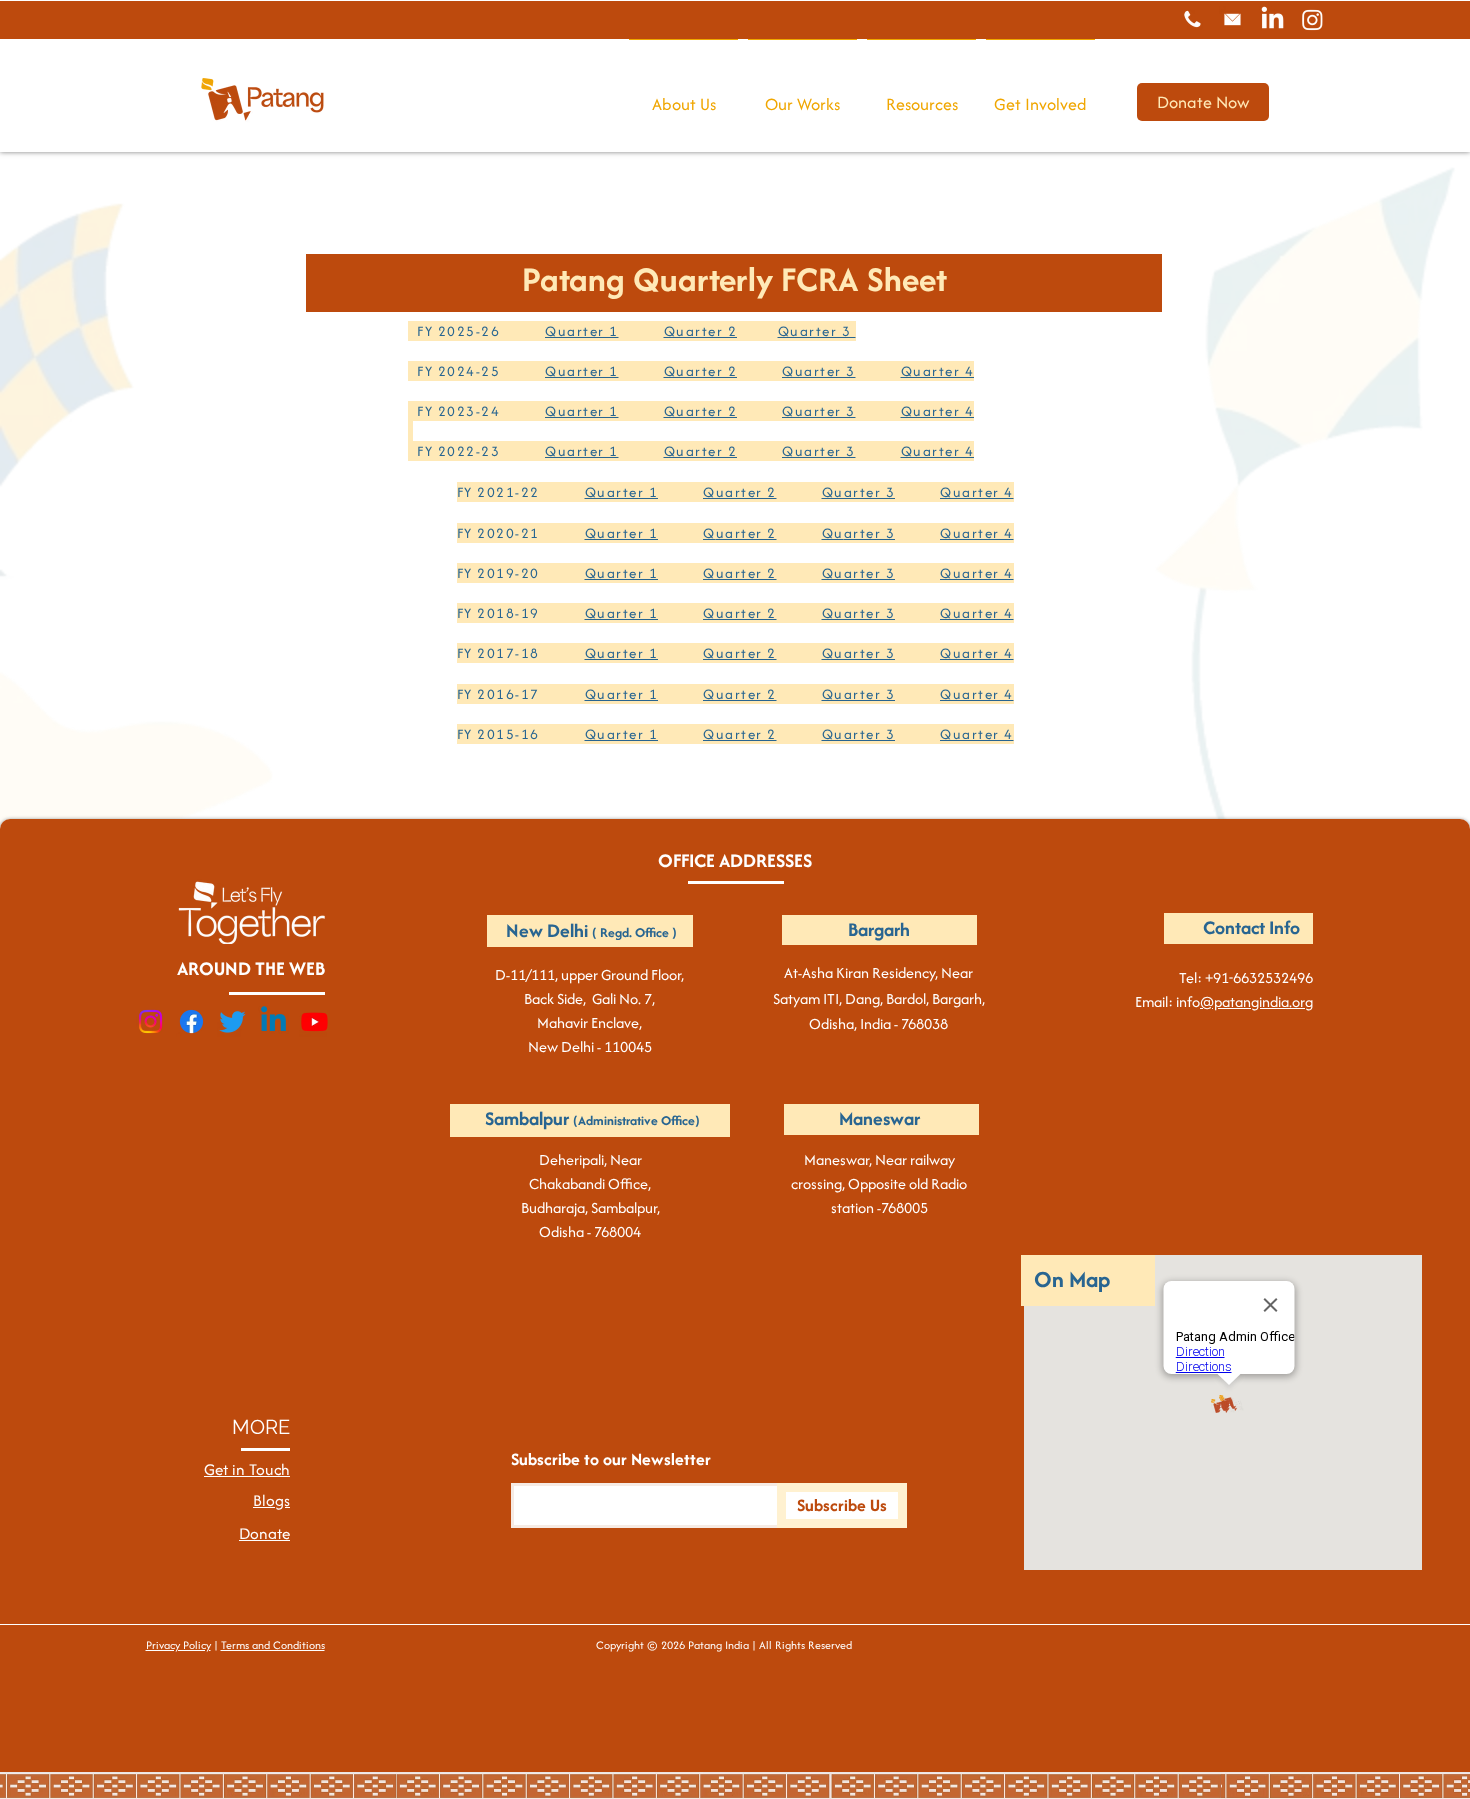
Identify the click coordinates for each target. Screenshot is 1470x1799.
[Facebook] (191, 1021)
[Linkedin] (273, 1021)
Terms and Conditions (273, 1645)
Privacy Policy (178, 1645)
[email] (1232, 19)
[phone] (1192, 19)
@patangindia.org (1256, 1001)
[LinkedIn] (1272, 19)
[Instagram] (1312, 19)
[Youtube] (314, 1021)
